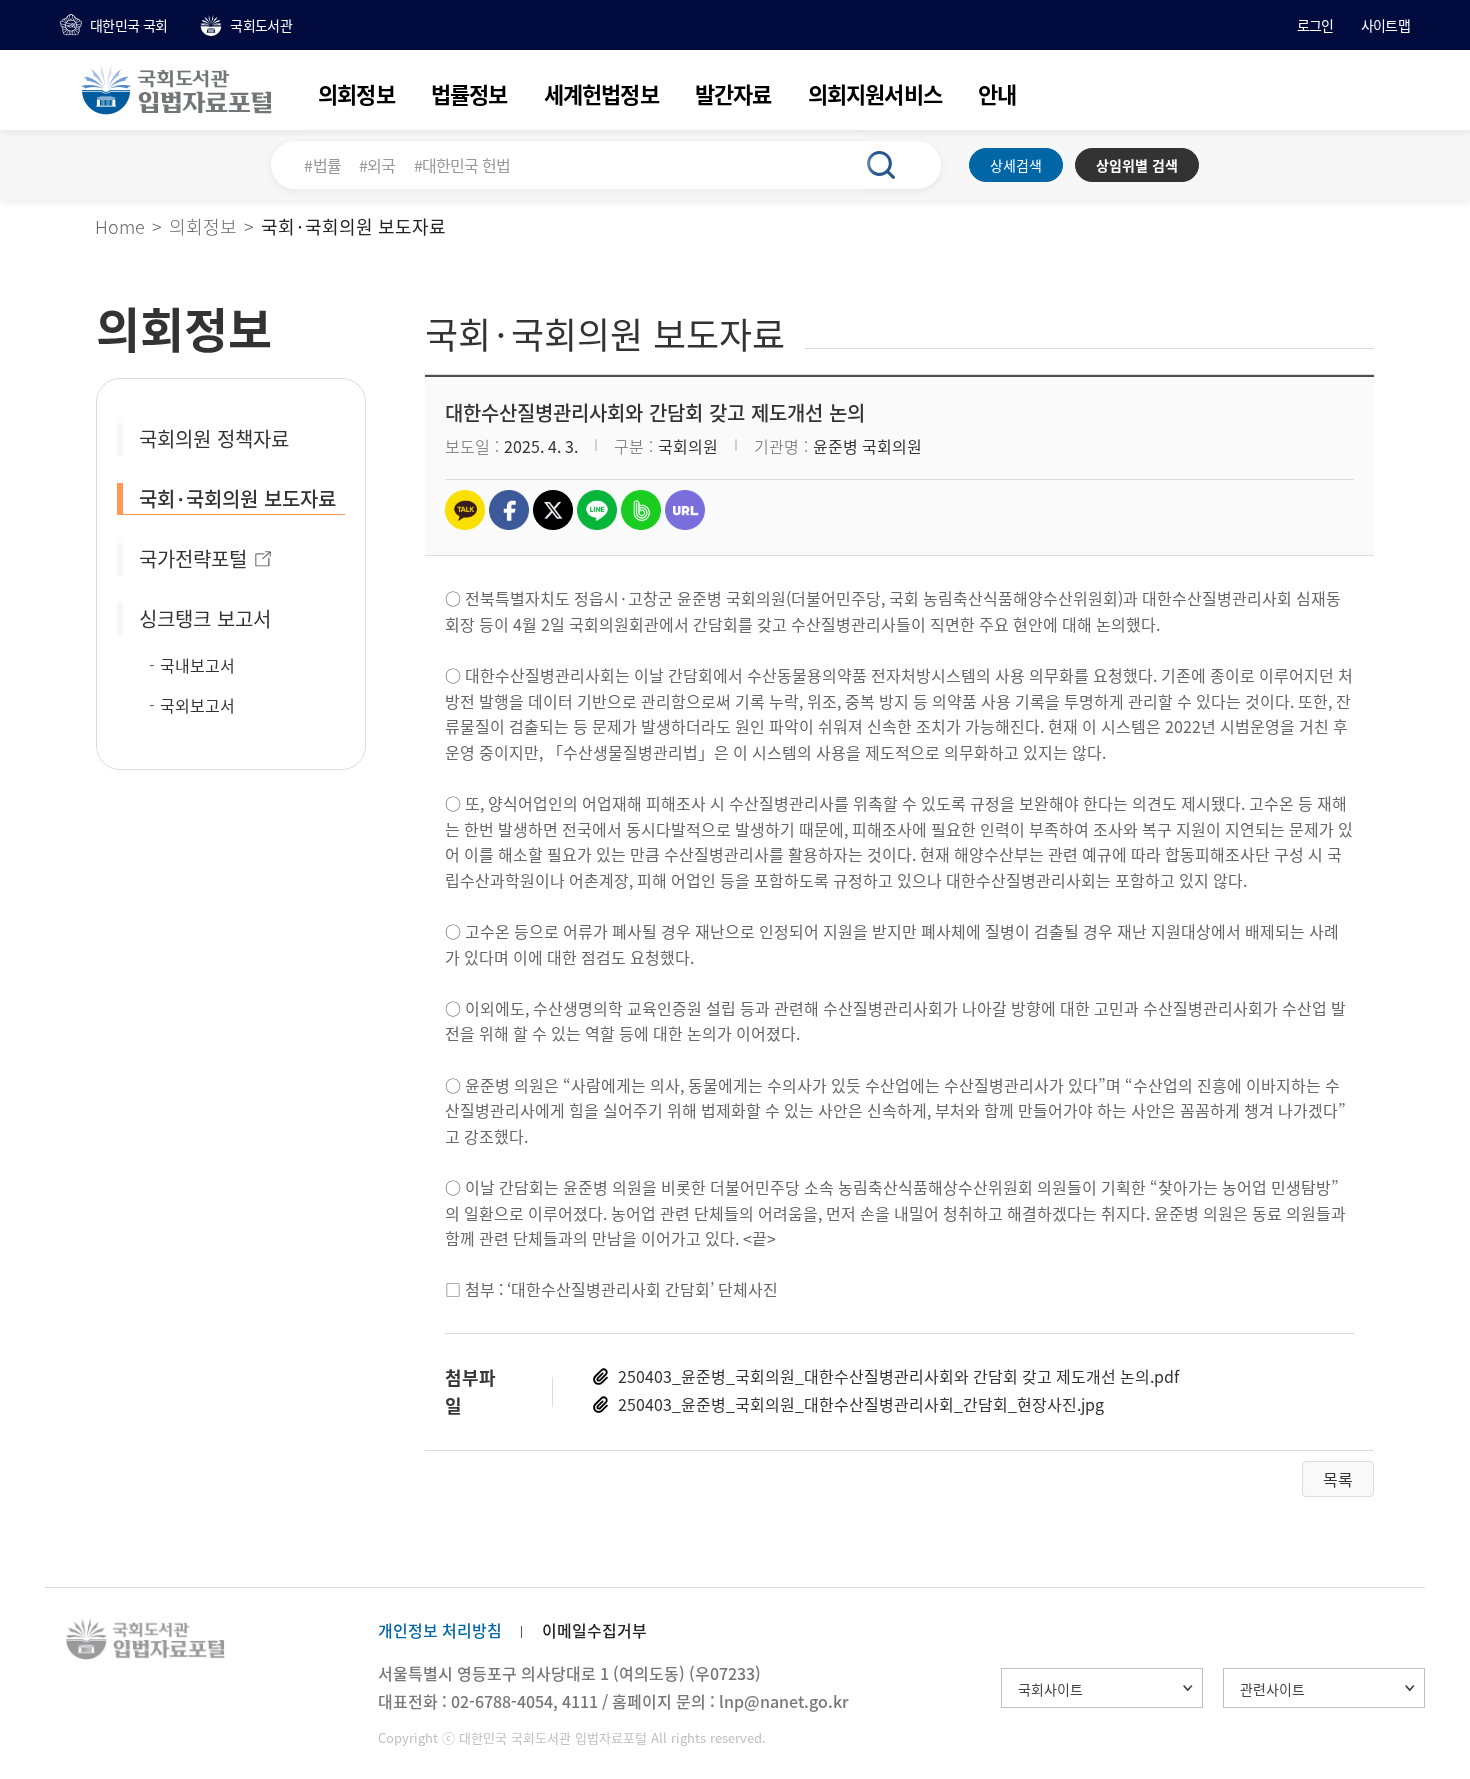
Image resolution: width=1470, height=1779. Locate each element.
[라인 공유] (597, 510)
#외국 (377, 165)
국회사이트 (1050, 1689)
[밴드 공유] (641, 510)
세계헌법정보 (601, 93)
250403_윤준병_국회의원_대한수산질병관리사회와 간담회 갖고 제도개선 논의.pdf (898, 1376)
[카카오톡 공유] (465, 510)
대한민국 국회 (128, 25)
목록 (1338, 1479)
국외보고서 (197, 705)
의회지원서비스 (875, 93)
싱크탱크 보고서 (205, 618)
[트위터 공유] (553, 510)
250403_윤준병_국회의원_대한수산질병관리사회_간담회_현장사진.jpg (861, 1404)
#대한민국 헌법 (462, 165)
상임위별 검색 (1137, 165)
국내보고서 (197, 665)
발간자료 (733, 93)
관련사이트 (1272, 1689)
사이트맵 (1385, 25)
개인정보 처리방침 (440, 1630)
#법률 (322, 165)
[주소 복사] (685, 510)
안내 (997, 93)
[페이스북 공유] (509, 510)
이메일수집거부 (594, 1630)
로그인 (1315, 25)
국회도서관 (261, 25)
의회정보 (356, 93)
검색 (892, 165)
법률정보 (469, 93)
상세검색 (1016, 165)
